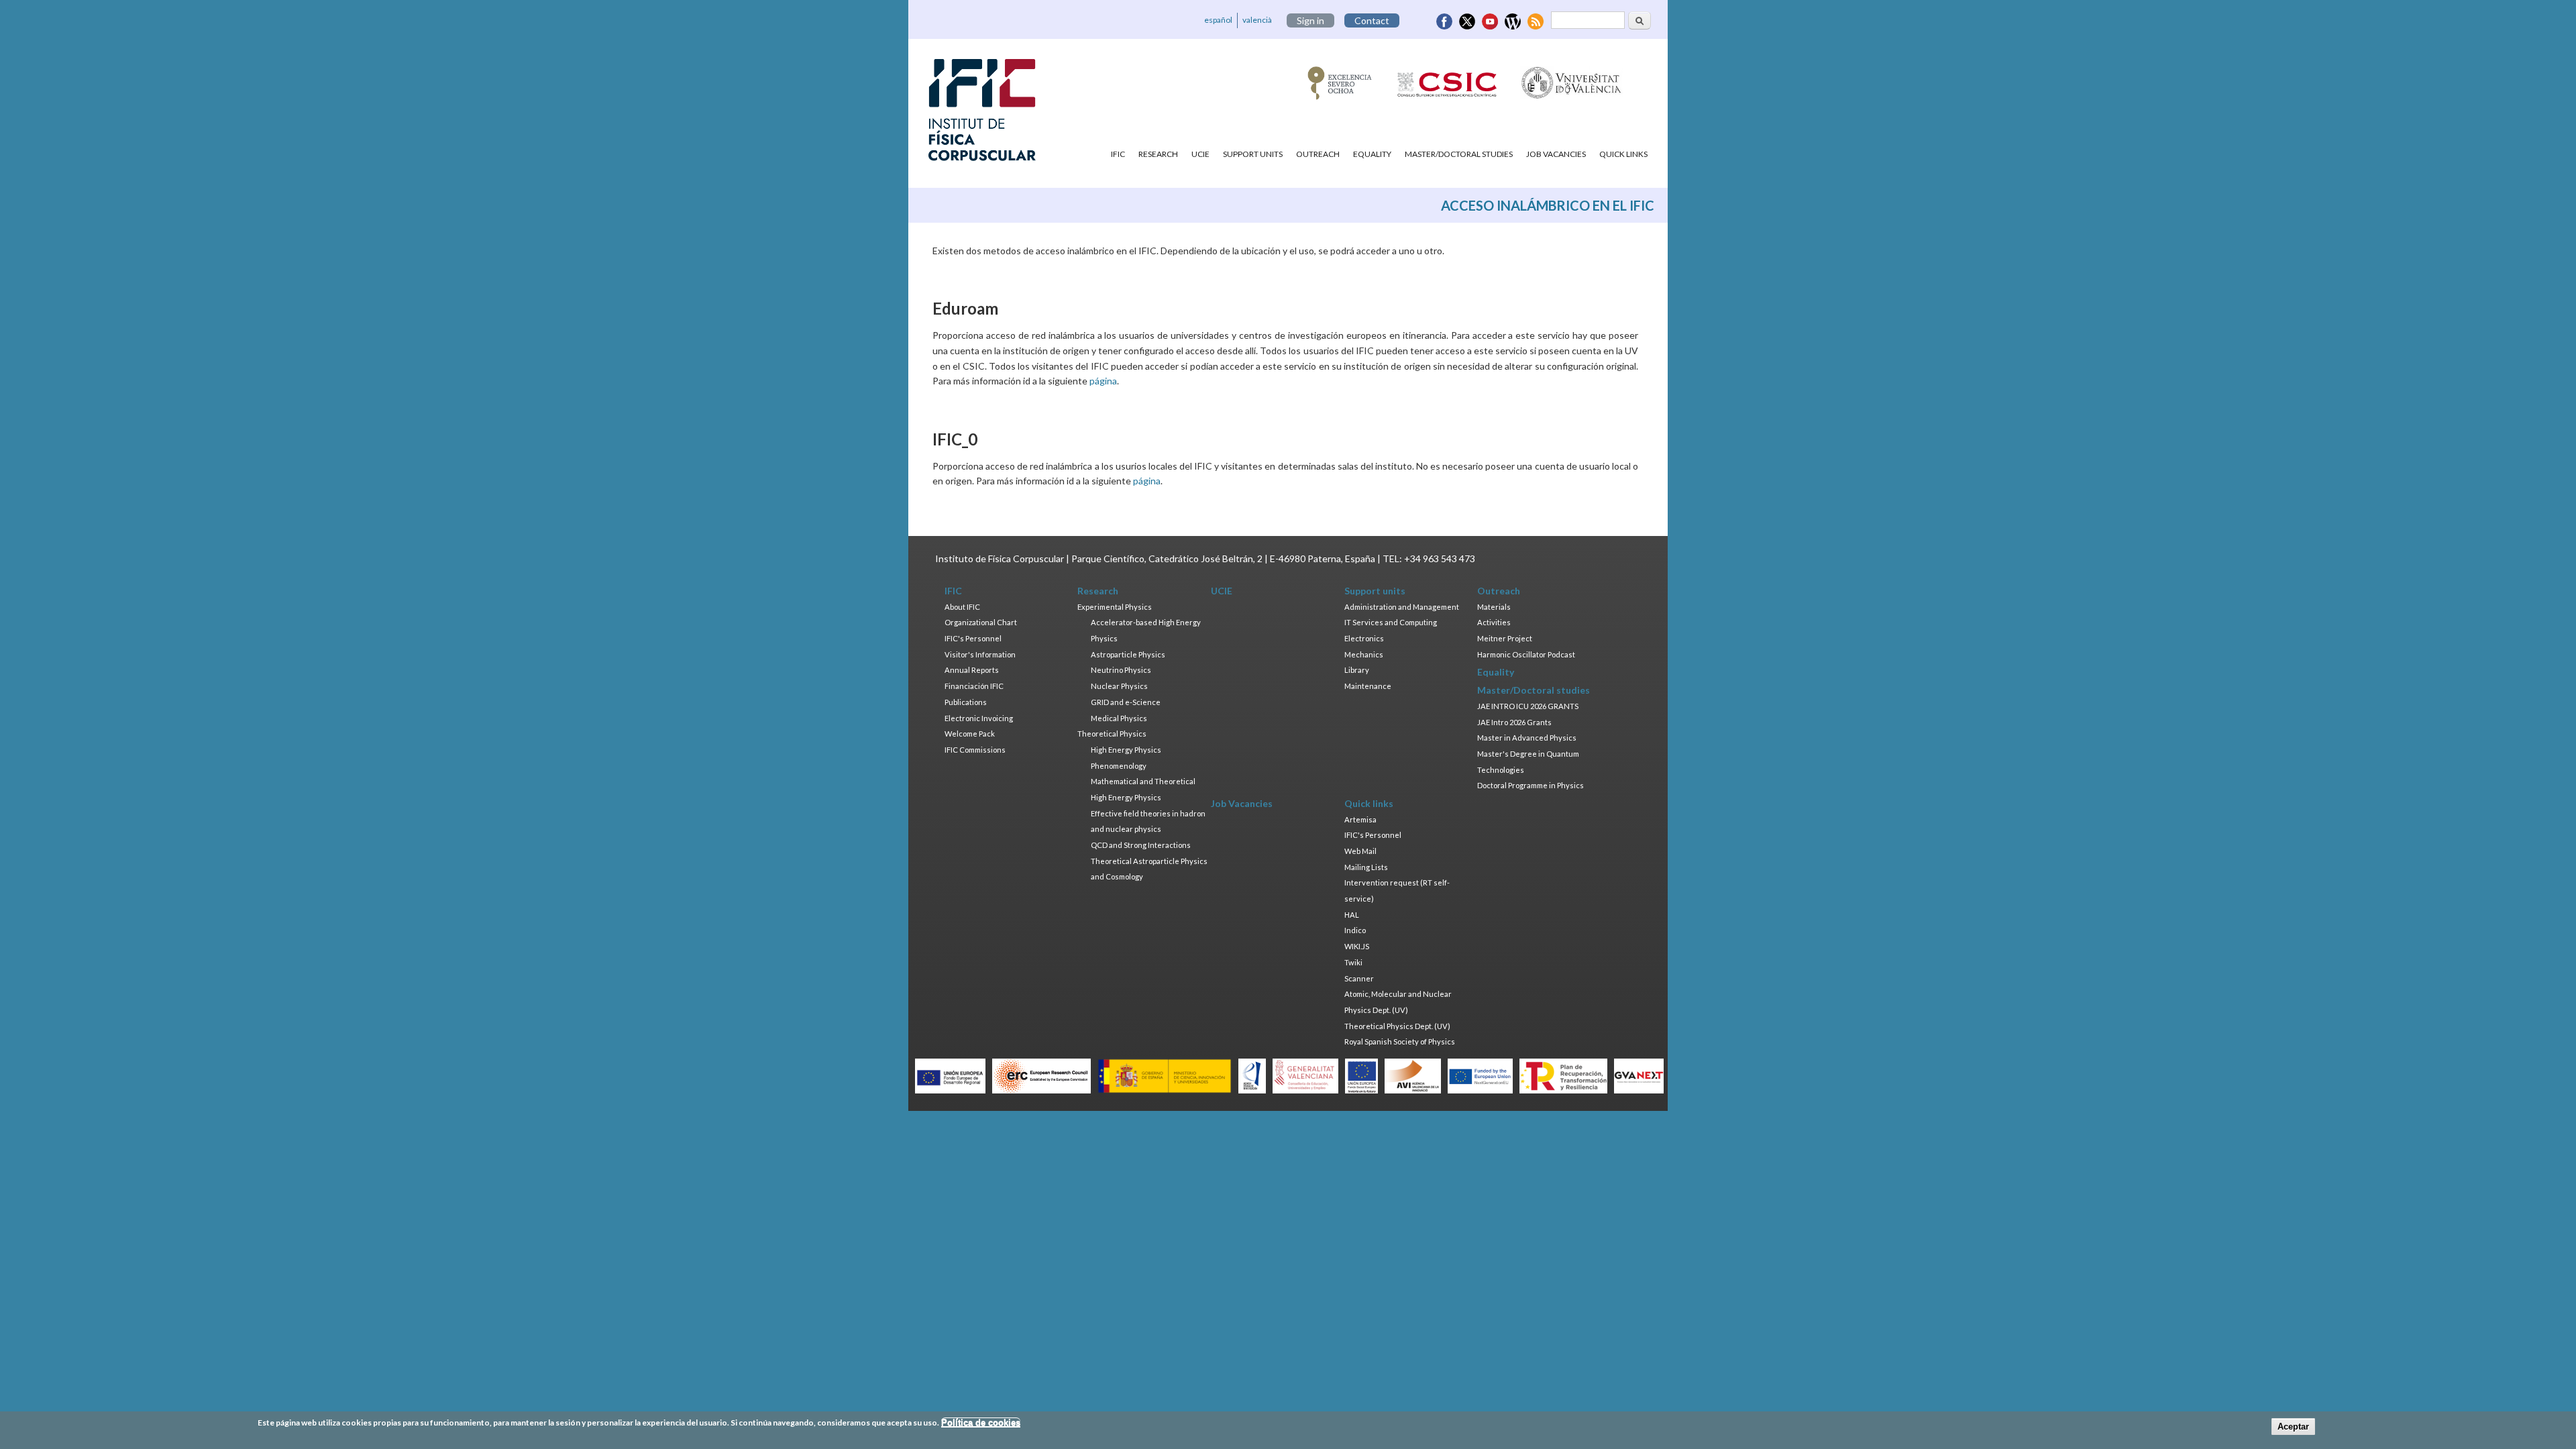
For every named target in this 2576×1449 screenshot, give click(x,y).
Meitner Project (1505, 638)
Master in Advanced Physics (1527, 738)
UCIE (1200, 154)
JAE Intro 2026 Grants (1514, 722)
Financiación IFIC (974, 686)
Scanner (1359, 978)
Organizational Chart (981, 622)
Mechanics (1364, 654)
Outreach (1318, 154)
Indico (1355, 930)
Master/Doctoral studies (1459, 154)
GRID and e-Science (1126, 702)
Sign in (1310, 20)
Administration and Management (1402, 607)
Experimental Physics (1115, 607)
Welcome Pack (970, 734)
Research (1158, 154)
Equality (1372, 154)
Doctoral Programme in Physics (1531, 785)
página (1103, 381)
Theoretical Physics (1112, 734)
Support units (1253, 154)
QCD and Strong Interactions (1141, 845)
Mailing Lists (1366, 867)
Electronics (1364, 638)
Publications (966, 702)
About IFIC (962, 607)
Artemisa (1360, 819)
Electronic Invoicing (979, 718)
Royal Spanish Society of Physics (1400, 1041)
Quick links (1623, 154)
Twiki (1353, 962)
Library (1357, 670)
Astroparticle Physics (1128, 654)
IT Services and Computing (1391, 622)
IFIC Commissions (975, 750)
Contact (1372, 20)
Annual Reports (972, 670)
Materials (1494, 607)
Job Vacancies (1556, 154)
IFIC (1118, 154)
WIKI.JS (1357, 946)
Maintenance (1368, 686)
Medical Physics (1119, 718)
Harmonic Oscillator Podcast (1526, 654)
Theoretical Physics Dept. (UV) (1397, 1026)
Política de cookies (981, 1423)
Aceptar (2293, 1427)
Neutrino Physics (1121, 670)
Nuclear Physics (1119, 686)
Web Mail (1360, 851)
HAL (1352, 915)
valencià (1257, 20)
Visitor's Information (980, 654)
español (1218, 20)
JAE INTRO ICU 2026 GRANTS (1528, 706)
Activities (1494, 622)
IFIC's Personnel (973, 638)
